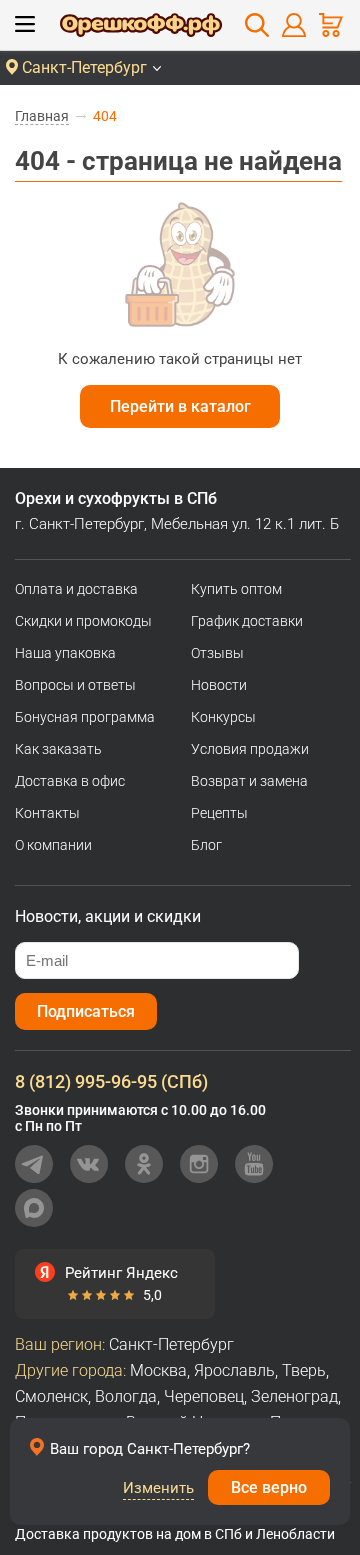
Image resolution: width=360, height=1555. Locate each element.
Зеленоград (294, 1396)
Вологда (126, 1396)
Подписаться (86, 1011)
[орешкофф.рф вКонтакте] (89, 1164)
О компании (53, 845)
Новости (219, 685)
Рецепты (219, 813)
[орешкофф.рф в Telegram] (34, 1164)
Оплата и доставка (76, 589)
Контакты (47, 813)
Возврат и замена (249, 781)
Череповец (204, 1396)
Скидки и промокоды (83, 621)
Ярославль (234, 1370)
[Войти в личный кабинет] (294, 25)
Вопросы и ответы (75, 685)
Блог (206, 845)
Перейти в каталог (180, 406)
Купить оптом (236, 589)
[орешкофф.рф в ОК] (144, 1164)
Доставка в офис (70, 781)
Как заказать (58, 749)
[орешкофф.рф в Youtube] (254, 1164)
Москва (158, 1370)
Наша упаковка (65, 653)
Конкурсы (223, 717)
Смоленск (51, 1396)
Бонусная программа (85, 717)
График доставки (247, 621)
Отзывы (217, 653)
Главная (42, 116)
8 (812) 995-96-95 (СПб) (111, 1081)
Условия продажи (250, 749)
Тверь (304, 1370)
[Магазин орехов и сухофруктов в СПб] (141, 28)
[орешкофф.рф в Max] (34, 1208)
